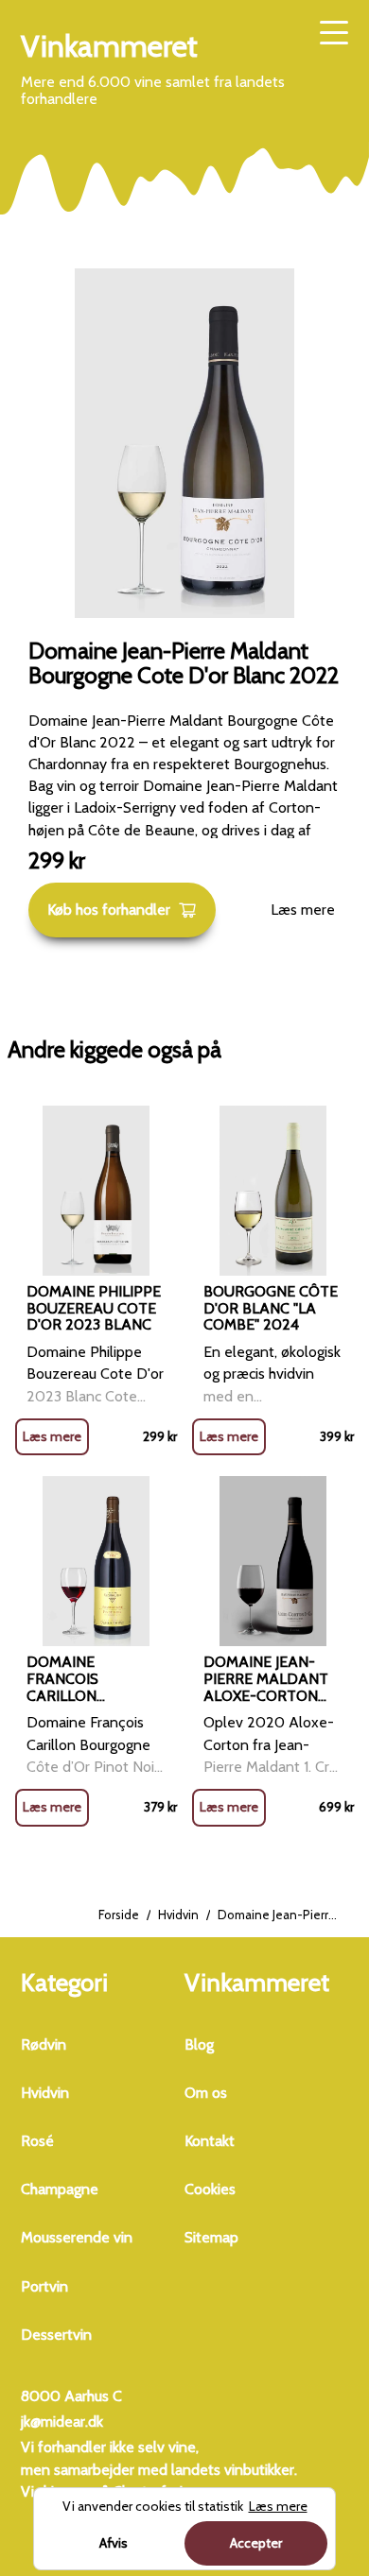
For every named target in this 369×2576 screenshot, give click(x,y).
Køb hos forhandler (109, 910)
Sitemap (211, 2237)
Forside (119, 1915)
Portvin (44, 2286)
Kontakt (210, 2141)
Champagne (60, 2189)
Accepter (256, 2543)
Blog (199, 2044)
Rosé (37, 2141)
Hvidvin (178, 1915)
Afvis (114, 2543)
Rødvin (44, 2044)
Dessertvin (56, 2335)
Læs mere (303, 910)
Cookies (210, 2189)
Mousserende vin (77, 2237)
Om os (206, 2093)
